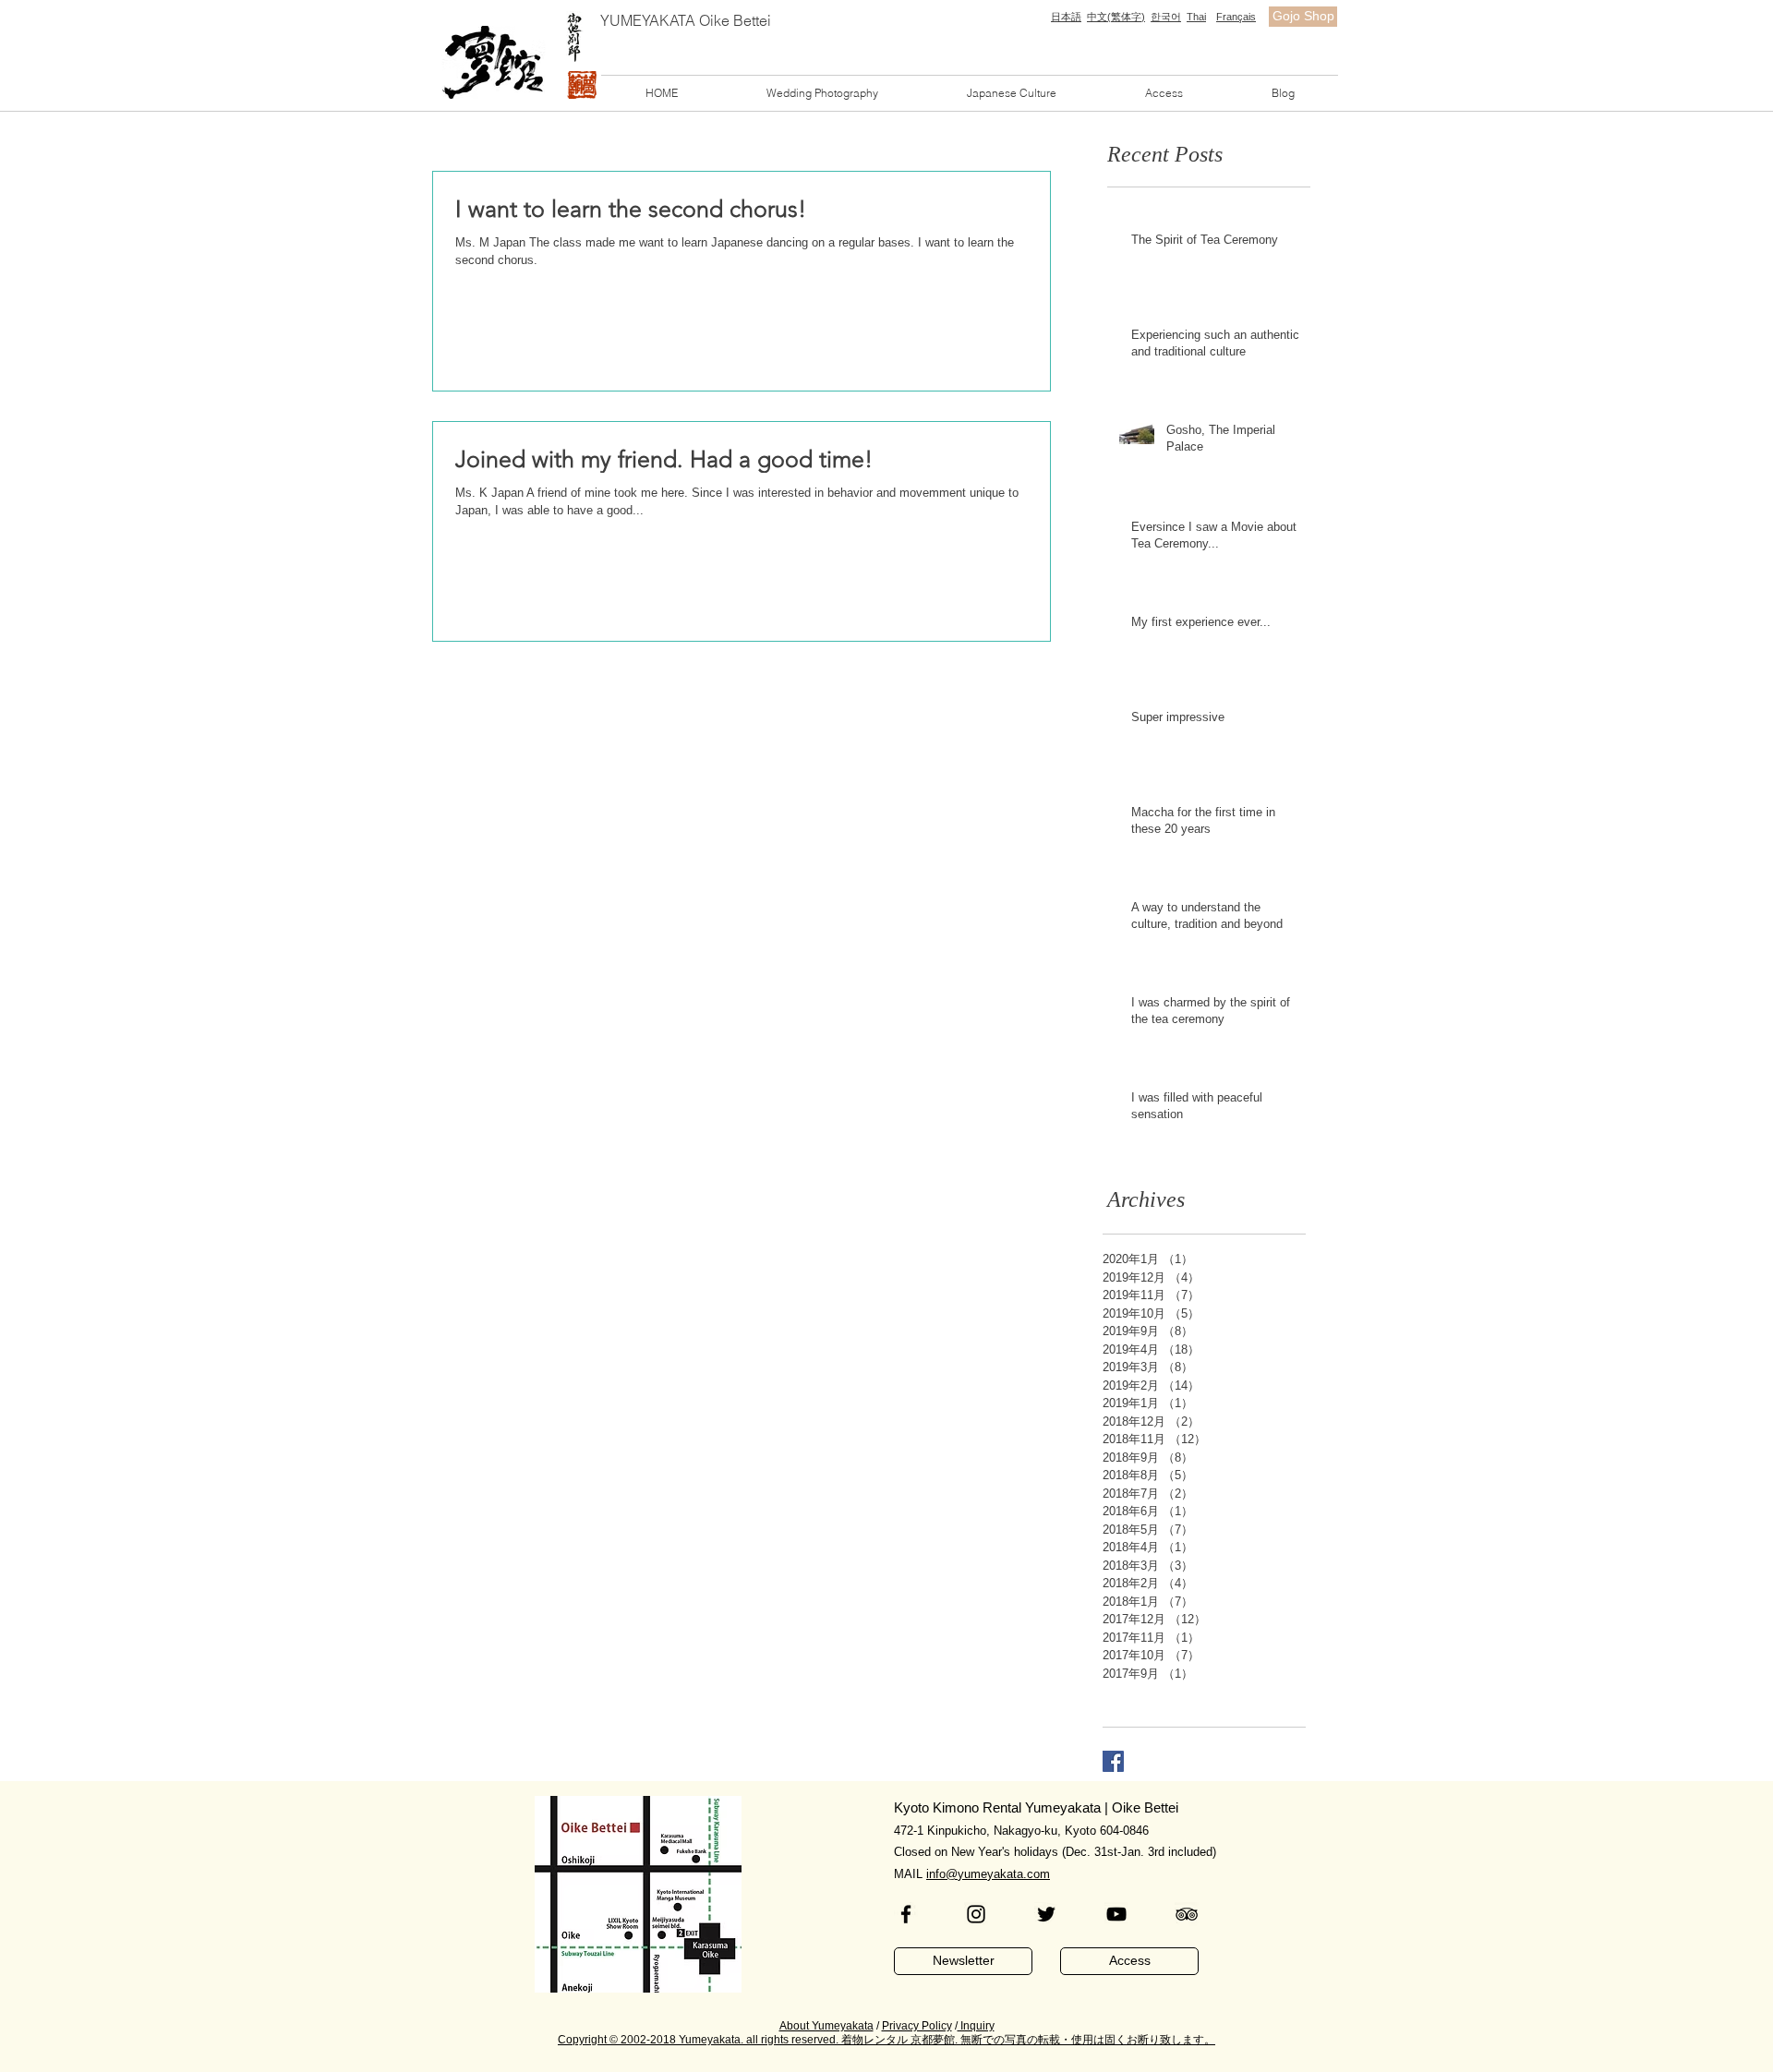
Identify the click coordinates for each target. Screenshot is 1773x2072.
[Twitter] (1046, 1914)
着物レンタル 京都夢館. (899, 2040)
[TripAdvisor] (1187, 1914)
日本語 (1066, 17)
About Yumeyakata (826, 2026)
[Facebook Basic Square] (1113, 1761)
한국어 (1166, 17)
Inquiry (976, 2026)
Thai (1196, 17)
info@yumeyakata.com (988, 1874)
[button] (822, 93)
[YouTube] (1116, 1914)
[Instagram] (976, 1914)
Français (1236, 17)
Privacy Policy (917, 2026)
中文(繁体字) (1116, 17)
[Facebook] (906, 1914)
